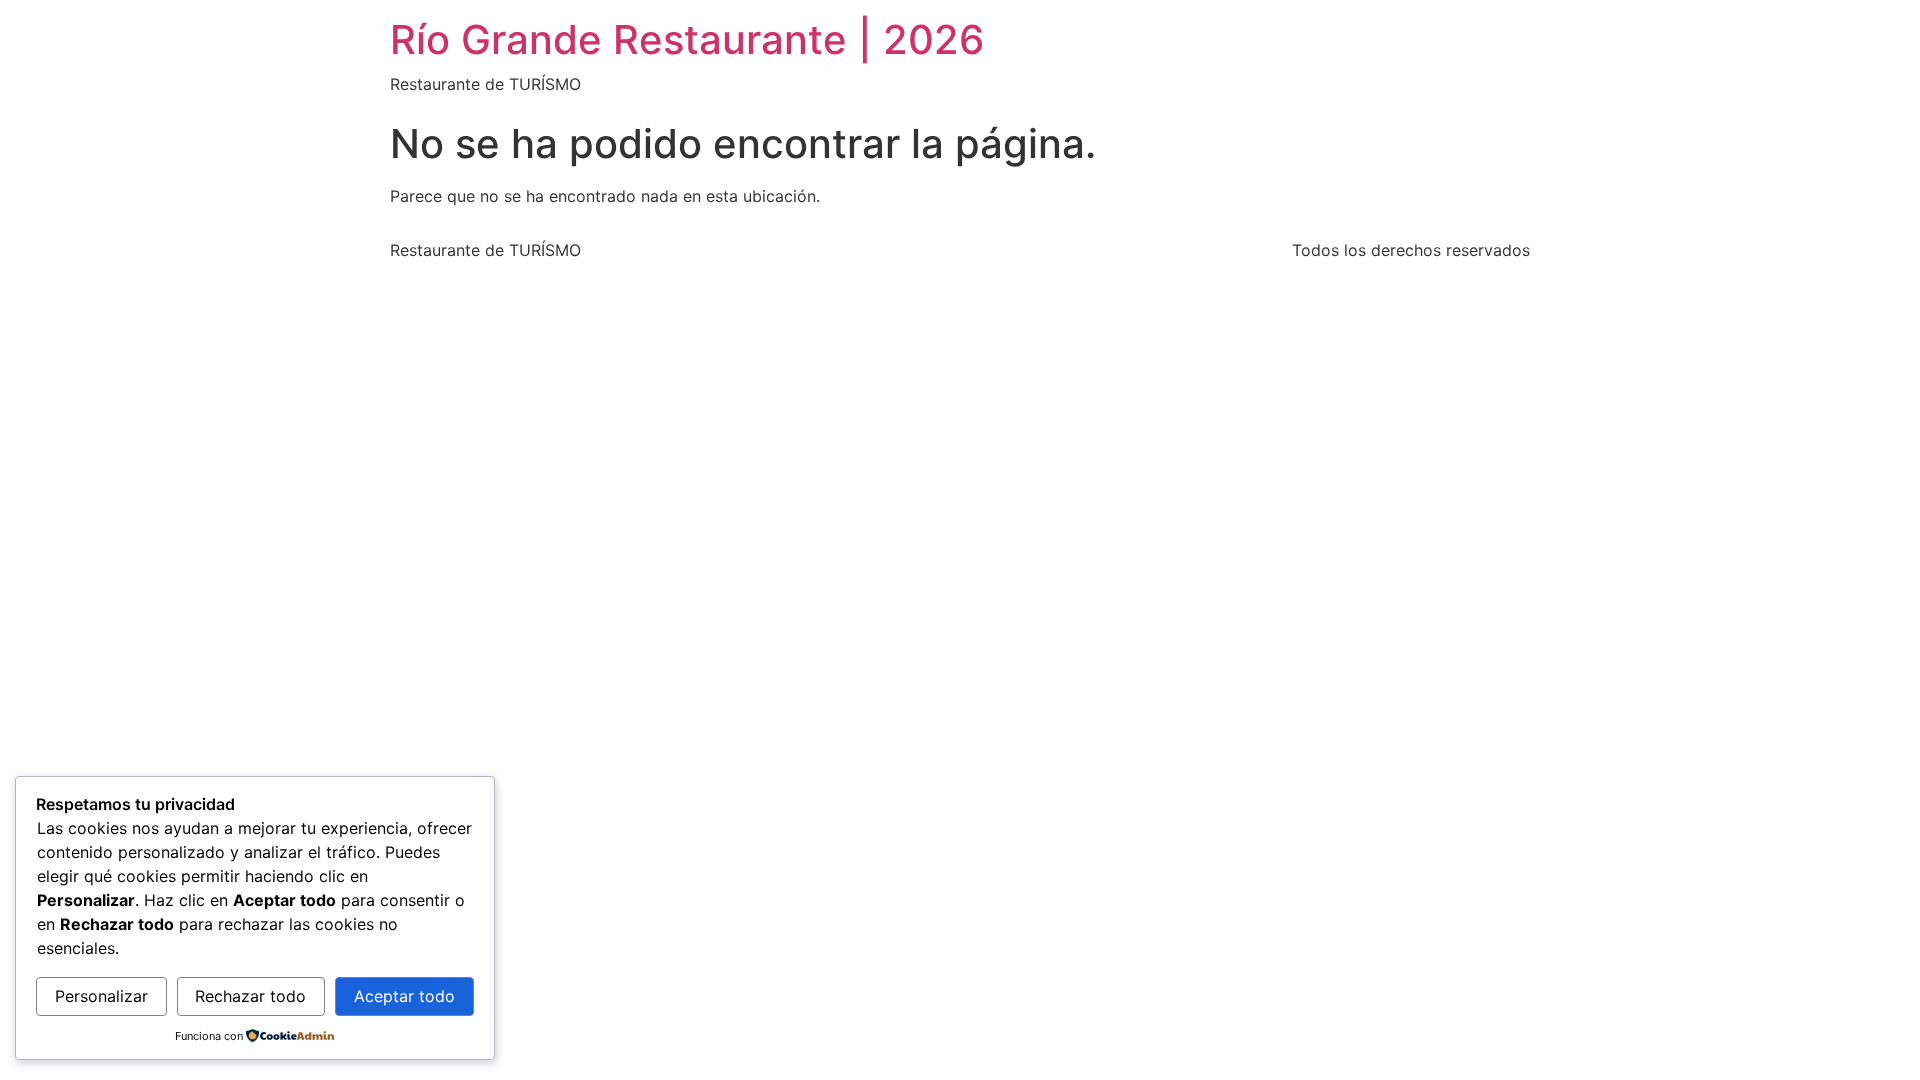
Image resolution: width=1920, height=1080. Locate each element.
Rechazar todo (250, 996)
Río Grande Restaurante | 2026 (687, 39)
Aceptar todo (404, 996)
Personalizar (101, 996)
